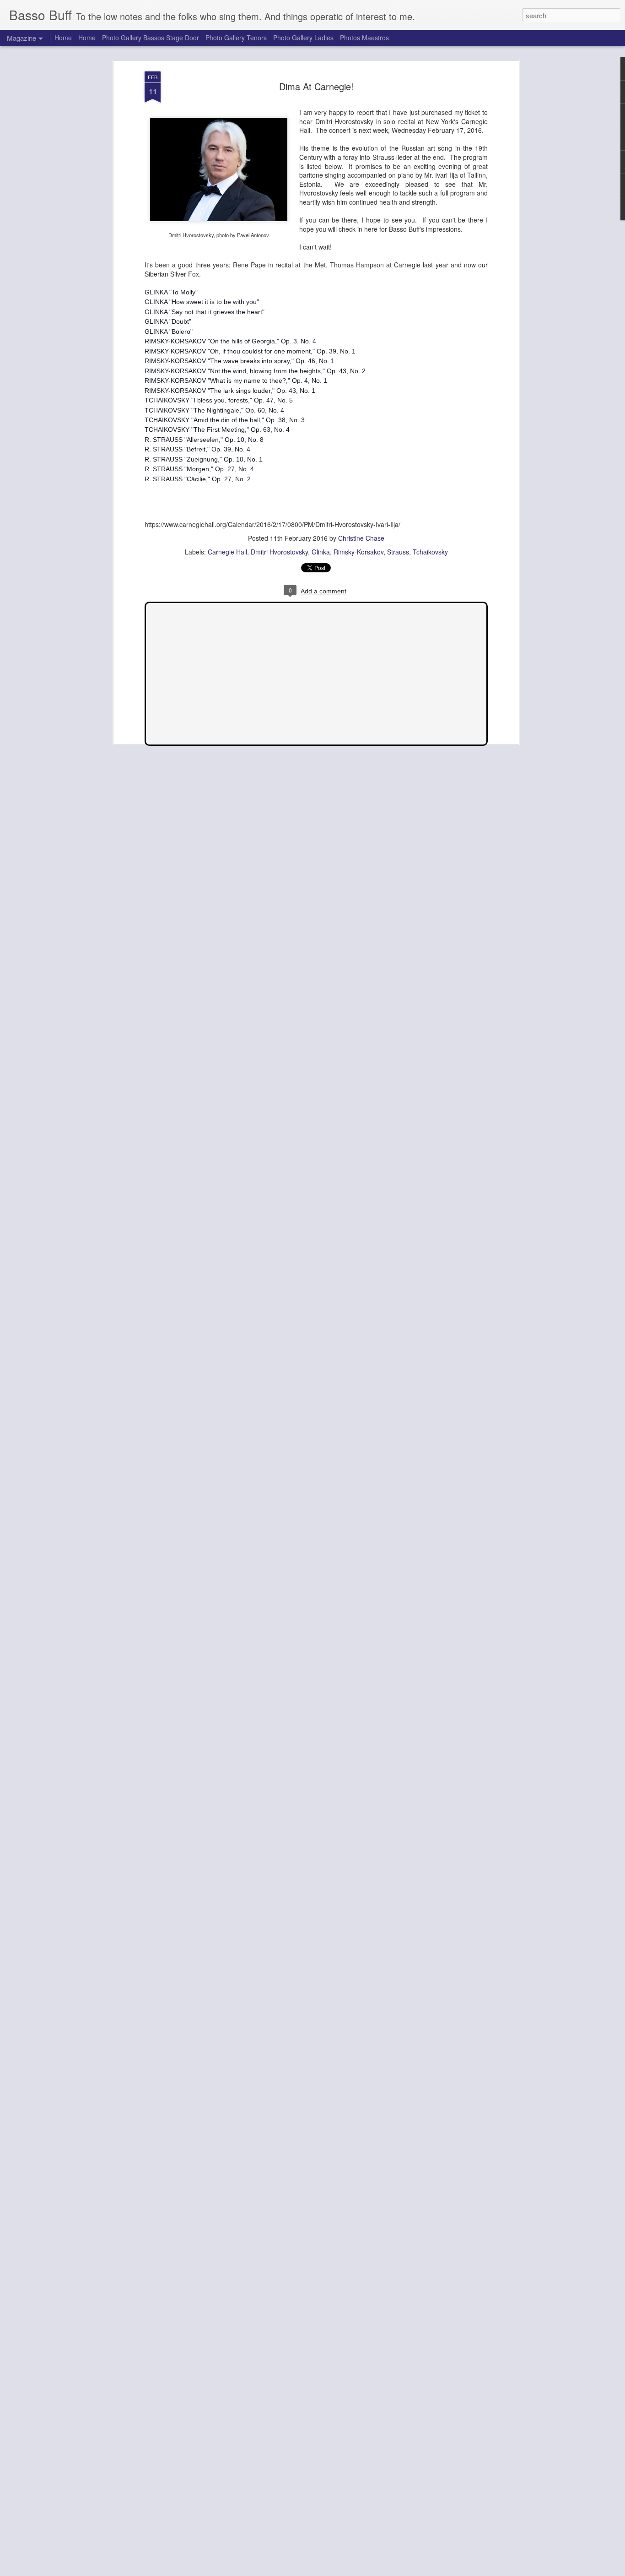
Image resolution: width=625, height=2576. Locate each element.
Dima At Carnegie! (316, 86)
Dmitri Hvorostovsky (279, 552)
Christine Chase (361, 538)
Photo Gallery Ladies (303, 38)
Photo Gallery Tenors (236, 38)
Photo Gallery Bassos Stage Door (151, 38)
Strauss (398, 552)
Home (63, 38)
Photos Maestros (364, 38)
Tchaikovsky (430, 552)
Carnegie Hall (227, 552)
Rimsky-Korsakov (358, 552)
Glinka (321, 552)
